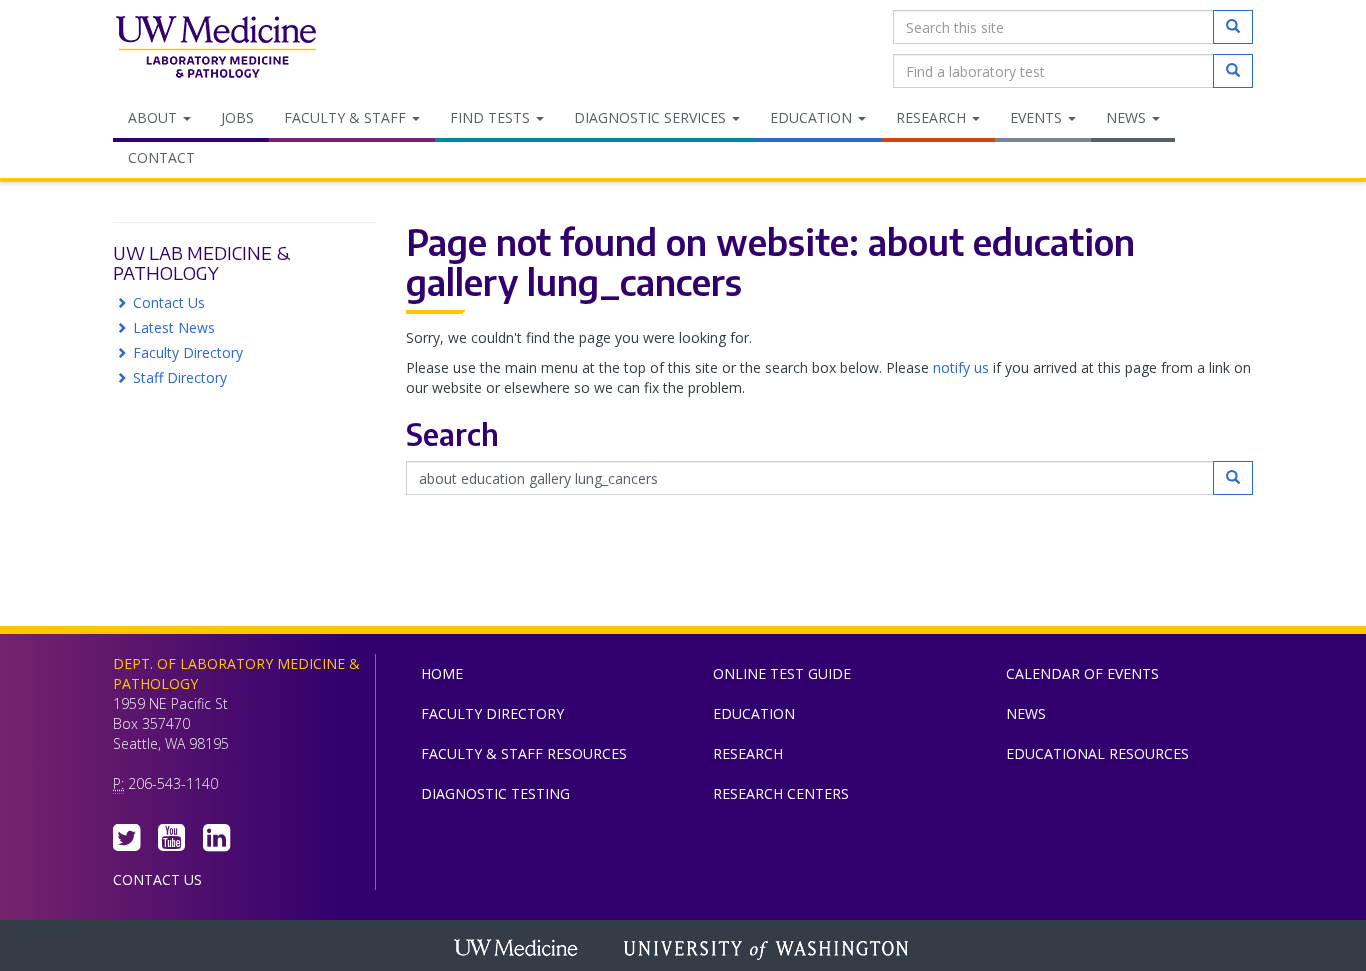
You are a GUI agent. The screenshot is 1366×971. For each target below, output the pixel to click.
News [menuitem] (1128, 117)
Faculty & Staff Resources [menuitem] (524, 753)
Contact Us (169, 302)
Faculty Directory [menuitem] (492, 713)
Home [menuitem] (442, 673)
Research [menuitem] (933, 117)
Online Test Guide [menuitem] (782, 673)
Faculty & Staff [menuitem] (347, 117)
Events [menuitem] (1038, 117)
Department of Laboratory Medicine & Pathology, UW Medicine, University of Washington (215, 49)
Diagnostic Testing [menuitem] (495, 793)
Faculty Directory (188, 352)
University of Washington (768, 950)
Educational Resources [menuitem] (1097, 753)
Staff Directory (180, 377)
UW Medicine (518, 950)
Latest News (174, 327)
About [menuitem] (154, 117)
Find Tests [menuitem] (492, 117)
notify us (961, 367)
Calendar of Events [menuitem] (1082, 673)
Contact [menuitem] (161, 157)
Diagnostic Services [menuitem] (652, 117)
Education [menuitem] (813, 117)
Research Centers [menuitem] (781, 793)
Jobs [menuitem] (237, 117)
